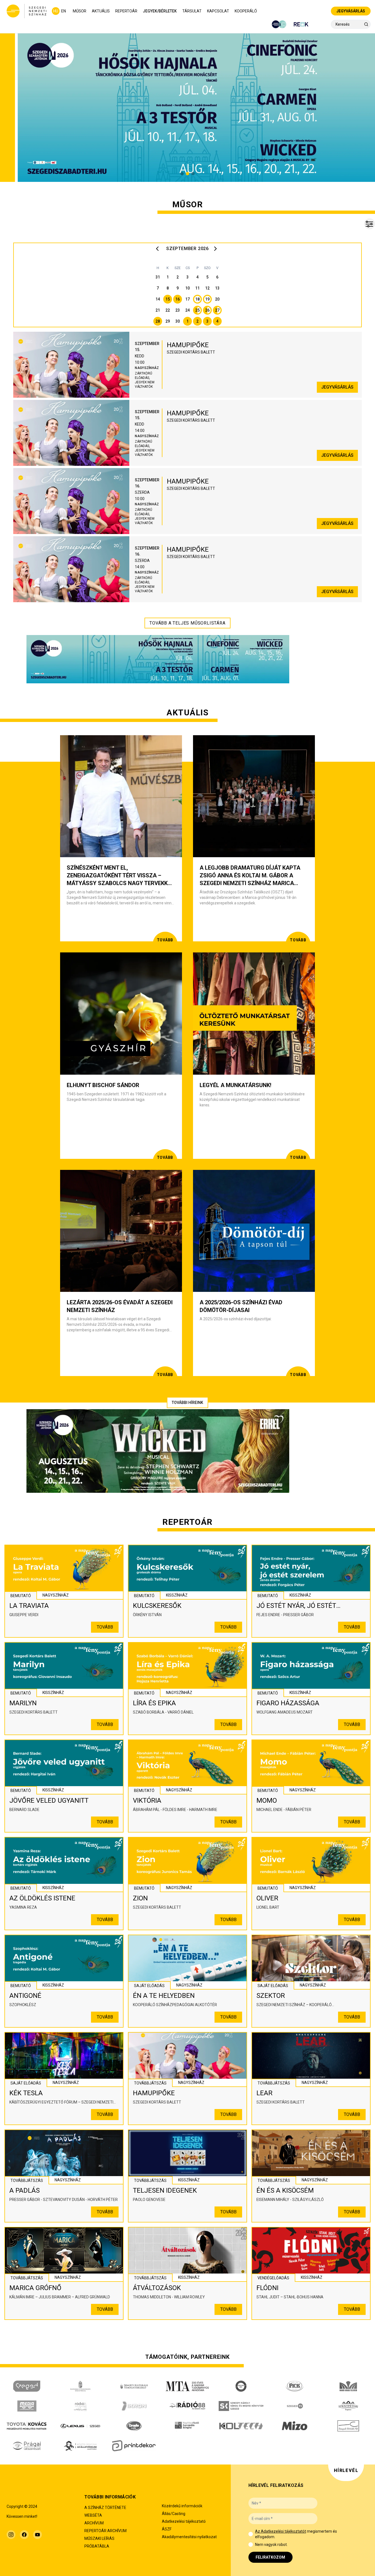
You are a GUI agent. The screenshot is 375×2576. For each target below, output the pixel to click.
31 (158, 277)
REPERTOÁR (126, 11)
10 (187, 288)
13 (217, 288)
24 (187, 310)
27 (217, 310)
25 (197, 310)
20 (217, 299)
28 (158, 321)
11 (197, 288)
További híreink (187, 1403)
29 (168, 321)
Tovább (105, 1627)
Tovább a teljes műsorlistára (187, 623)
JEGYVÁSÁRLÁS (351, 11)
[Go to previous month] (159, 249)
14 (158, 299)
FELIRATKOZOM (270, 2557)
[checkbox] (251, 2534)
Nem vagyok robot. (271, 2545)
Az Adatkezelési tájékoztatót (281, 2531)
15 (168, 299)
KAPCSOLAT (218, 11)
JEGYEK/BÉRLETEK (160, 11)
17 (187, 299)
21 (158, 310)
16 (178, 299)
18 (197, 299)
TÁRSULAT (192, 11)
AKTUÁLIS (101, 11)
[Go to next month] (216, 249)
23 (178, 310)
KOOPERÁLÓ (246, 11)
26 (207, 310)
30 (178, 321)
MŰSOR (80, 11)
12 (207, 288)
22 (168, 310)
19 (207, 299)
